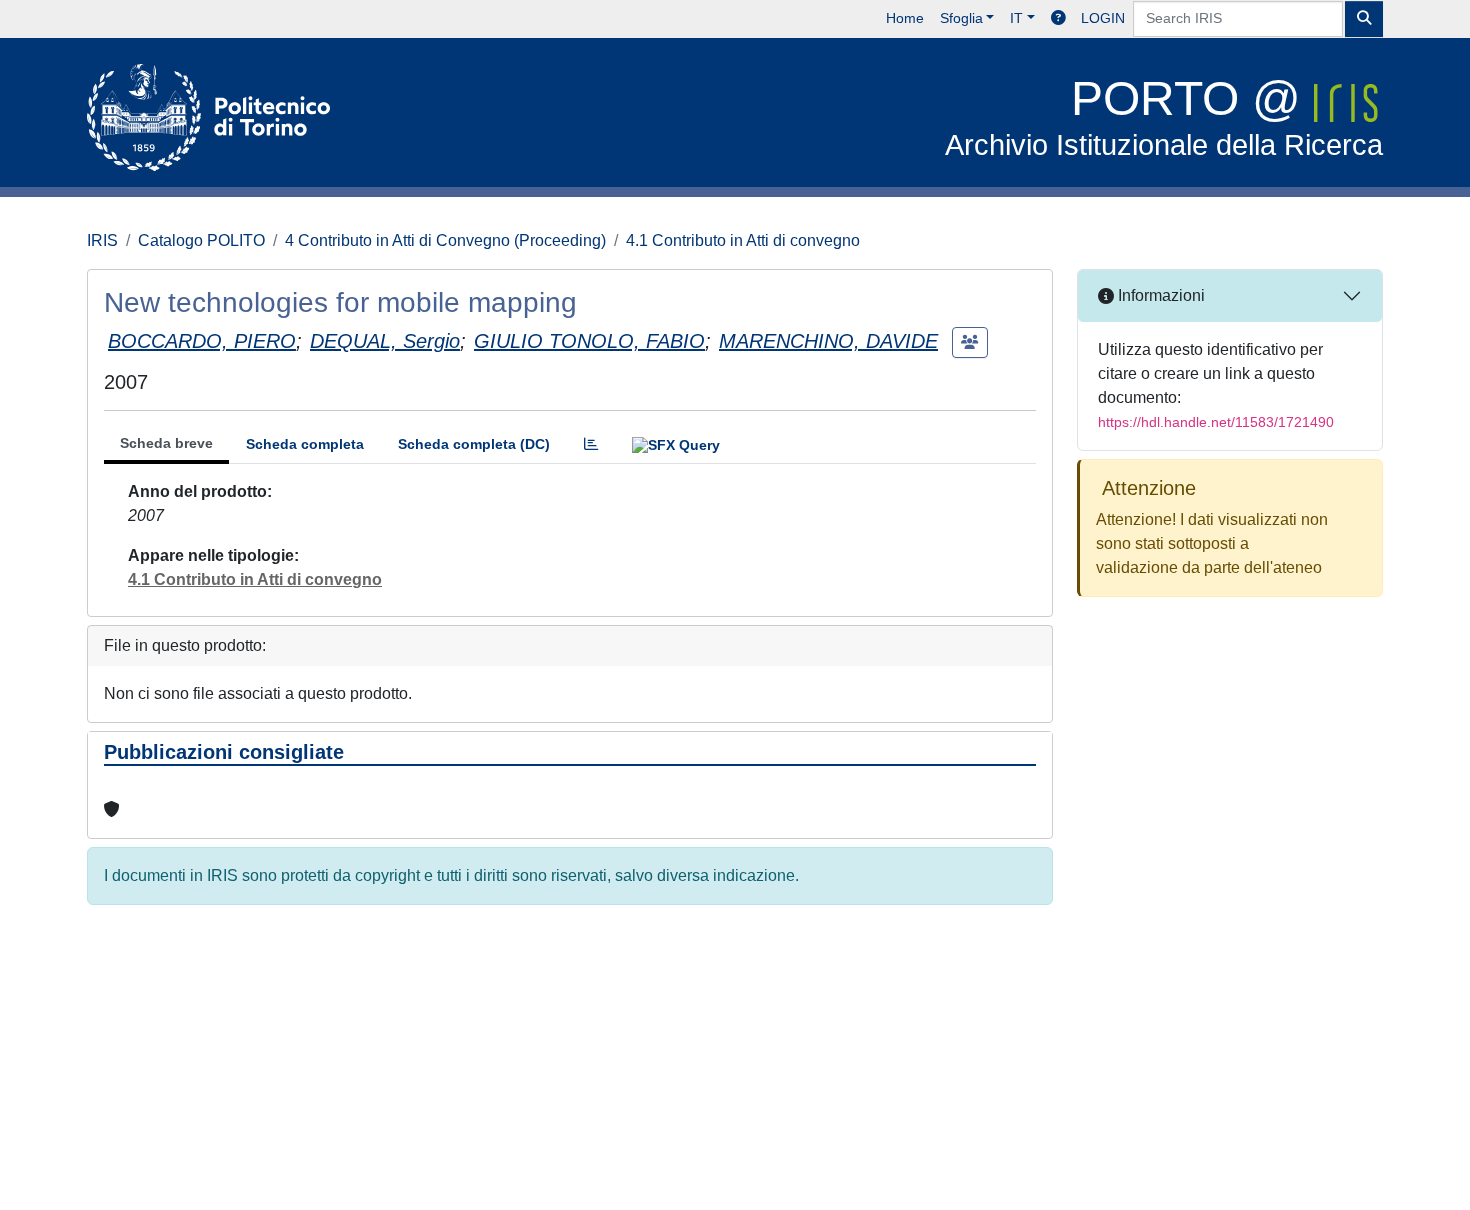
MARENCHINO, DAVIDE (828, 341)
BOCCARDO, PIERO (202, 341)
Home (905, 18)
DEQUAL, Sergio (385, 341)
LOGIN (1103, 18)
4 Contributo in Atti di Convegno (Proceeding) (445, 240)
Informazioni (1159, 295)
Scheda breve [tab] (166, 443)
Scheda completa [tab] (305, 444)
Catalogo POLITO (201, 240)
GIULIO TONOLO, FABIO (589, 341)
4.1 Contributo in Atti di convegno (743, 240)
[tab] (591, 444)
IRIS (102, 240)
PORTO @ (1164, 116)
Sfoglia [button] (961, 18)
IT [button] (1016, 18)
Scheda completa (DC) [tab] (474, 444)
